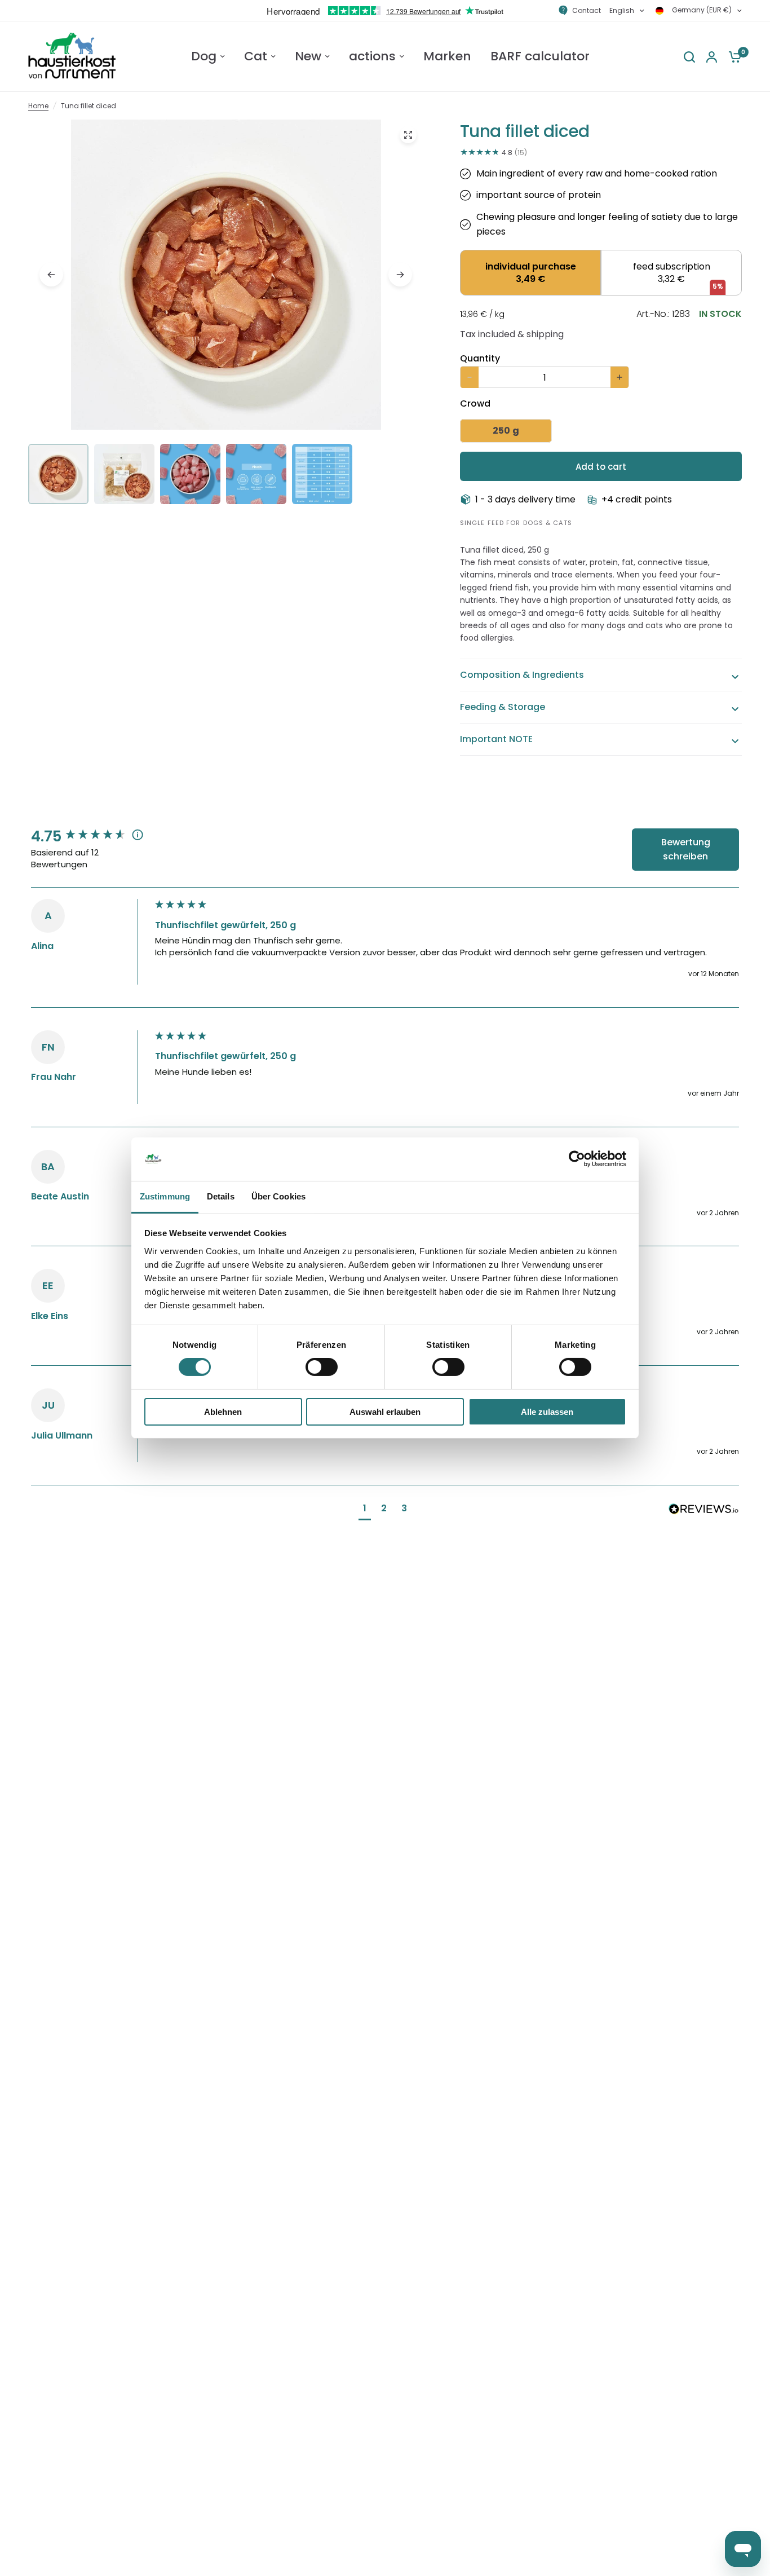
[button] (365, 1510)
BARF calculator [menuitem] (540, 56)
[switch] (322, 1367)
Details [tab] (221, 1196)
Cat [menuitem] (256, 56)
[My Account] (712, 57)
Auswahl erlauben (385, 1412)
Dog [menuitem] (204, 56)
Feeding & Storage (503, 707)
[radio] (530, 273)
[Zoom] (408, 135)
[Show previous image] (51, 275)
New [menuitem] (308, 56)
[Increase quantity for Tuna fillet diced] (619, 377)
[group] (90, 836)
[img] (226, 317)
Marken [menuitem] (447, 56)
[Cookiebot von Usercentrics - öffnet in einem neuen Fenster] (577, 1159)
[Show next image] (400, 275)
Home (38, 106)
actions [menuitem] (372, 56)
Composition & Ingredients (522, 675)
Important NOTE (496, 739)
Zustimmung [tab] (165, 1196)
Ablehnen (223, 1412)
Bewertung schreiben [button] (686, 850)
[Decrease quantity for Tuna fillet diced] (470, 377)
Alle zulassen (547, 1412)
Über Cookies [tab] (278, 1196)
